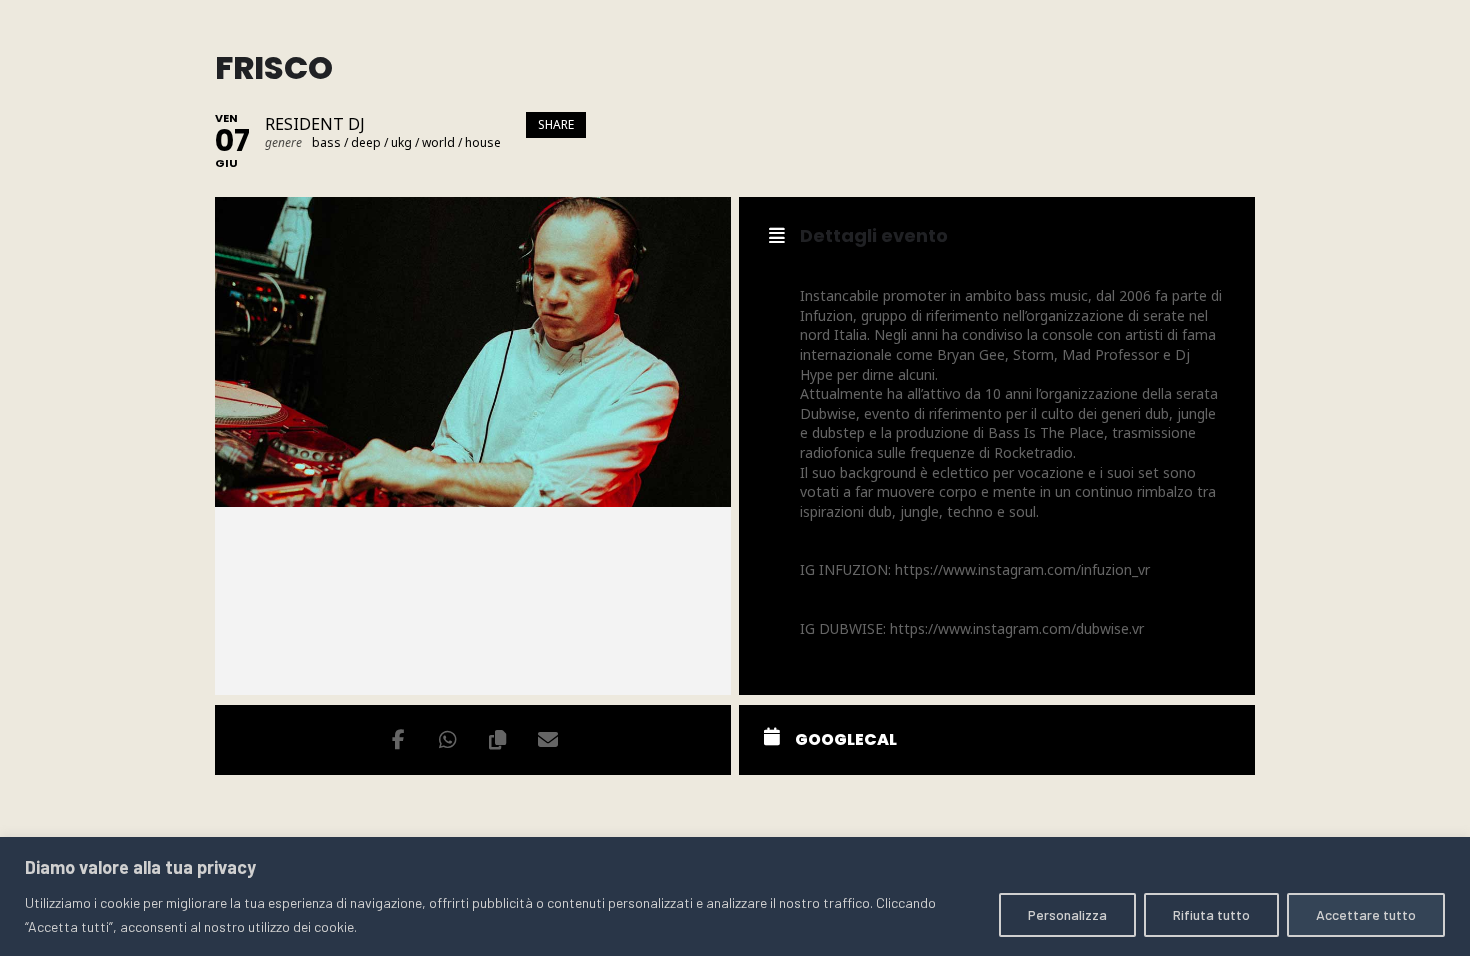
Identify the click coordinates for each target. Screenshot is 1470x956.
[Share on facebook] (398, 740)
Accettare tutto (1366, 914)
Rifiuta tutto (1211, 914)
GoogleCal (846, 740)
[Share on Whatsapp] (448, 740)
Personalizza (1067, 914)
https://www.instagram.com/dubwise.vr (1017, 628)
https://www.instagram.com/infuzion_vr (1022, 569)
